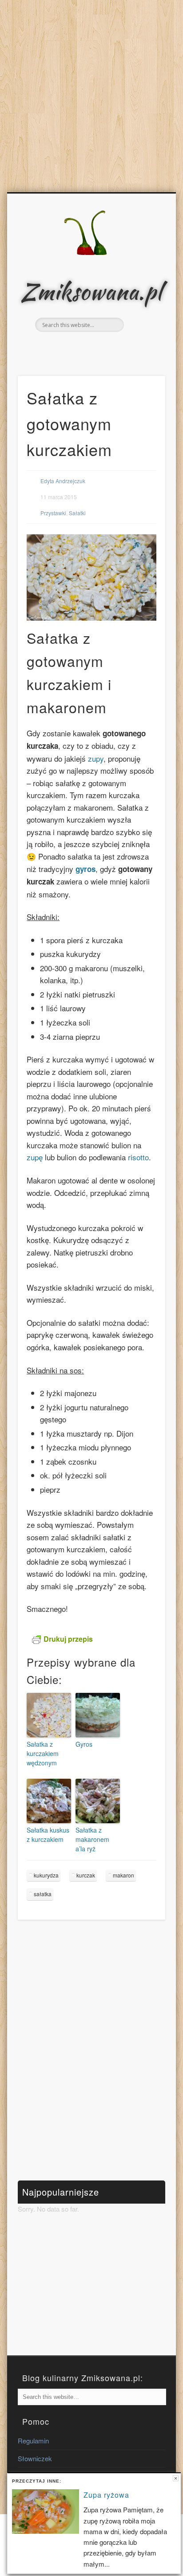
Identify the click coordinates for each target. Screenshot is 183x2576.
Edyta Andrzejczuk (63, 481)
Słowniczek (35, 2458)
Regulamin (33, 2441)
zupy (96, 758)
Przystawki (53, 513)
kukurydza (46, 1875)
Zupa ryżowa (106, 2495)
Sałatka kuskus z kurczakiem (48, 1835)
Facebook (81, 347)
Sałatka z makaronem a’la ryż (92, 1839)
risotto (138, 1157)
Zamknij (176, 2478)
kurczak (86, 1875)
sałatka (43, 1894)
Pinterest (99, 347)
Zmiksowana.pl (91, 291)
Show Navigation (143, 272)
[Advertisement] (91, 96)
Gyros (84, 1744)
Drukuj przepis (68, 1639)
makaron (123, 1875)
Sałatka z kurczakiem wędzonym (43, 1753)
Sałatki (77, 513)
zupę (36, 1157)
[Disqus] (91, 2050)
